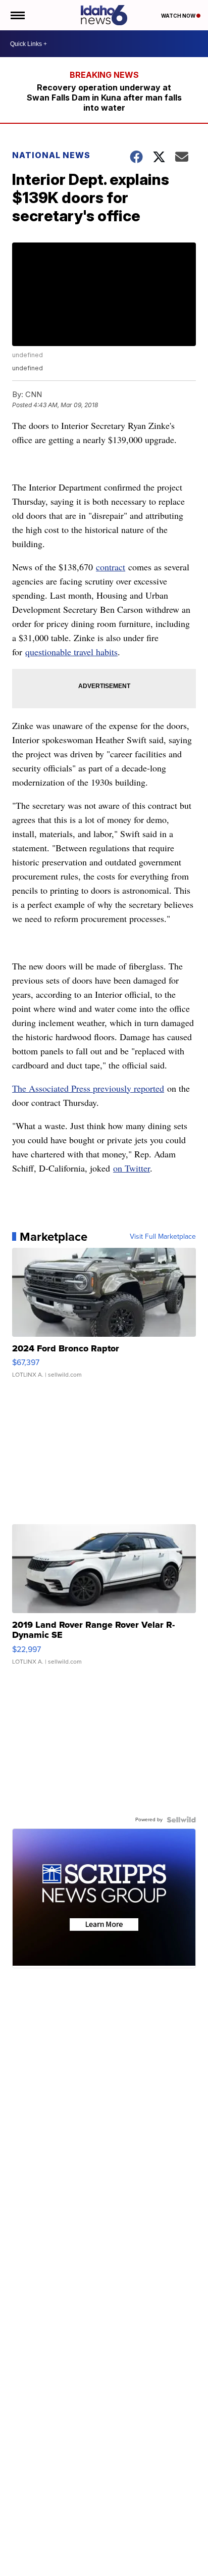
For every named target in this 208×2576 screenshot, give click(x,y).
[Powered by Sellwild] (181, 1820)
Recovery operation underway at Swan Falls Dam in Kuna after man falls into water (104, 98)
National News (51, 155)
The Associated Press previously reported (88, 1088)
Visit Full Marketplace (163, 1237)
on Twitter (132, 1168)
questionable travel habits (71, 652)
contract (111, 567)
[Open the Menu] (17, 15)
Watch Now (179, 16)
